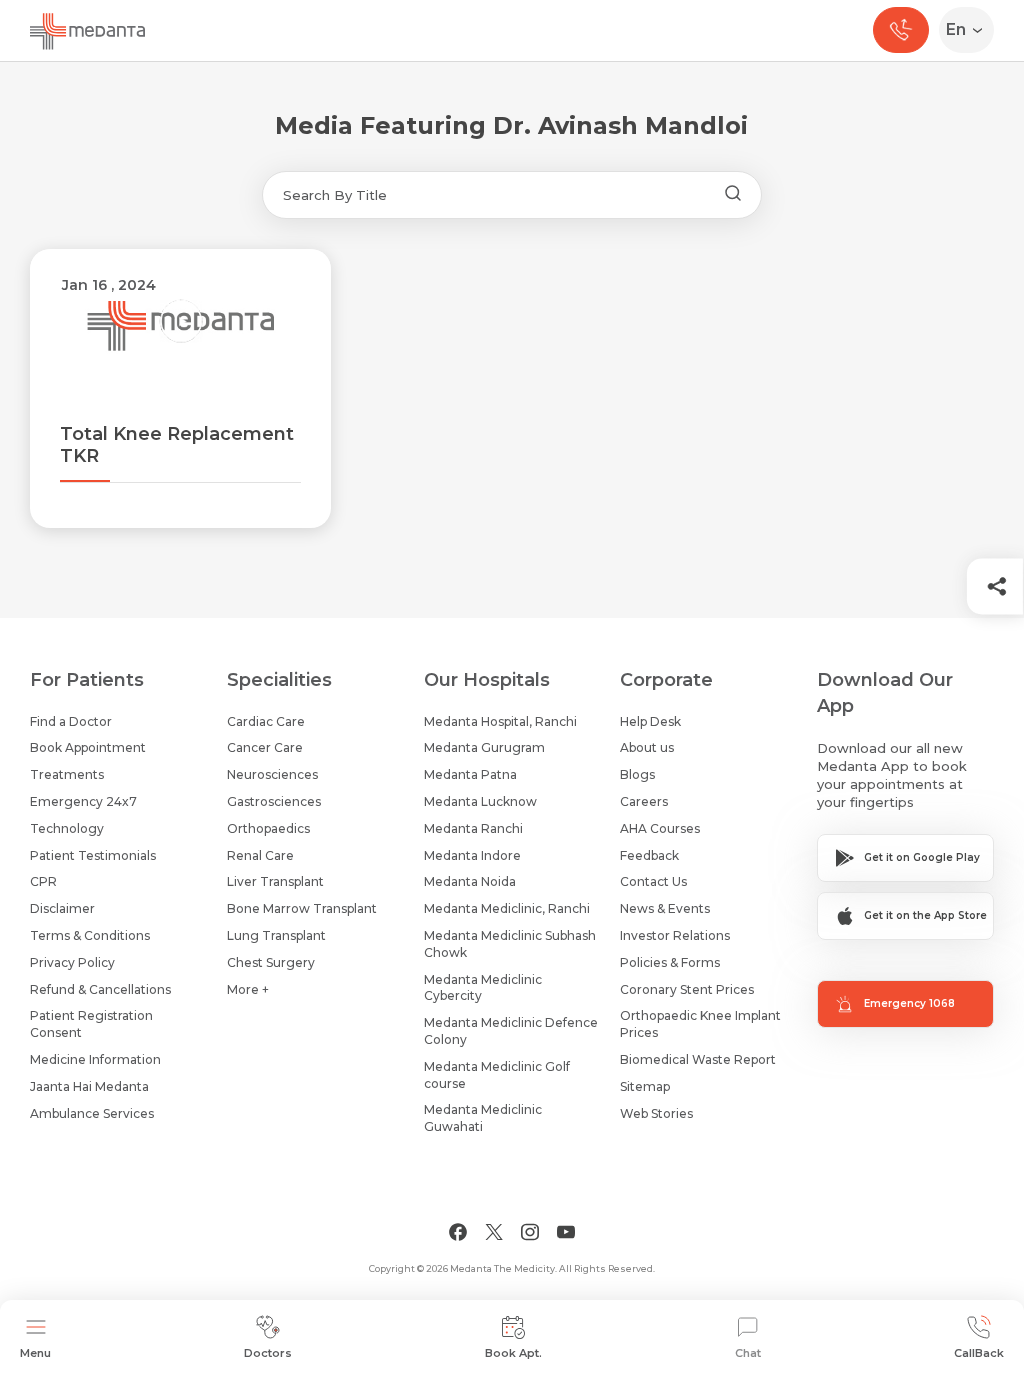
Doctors (268, 1353)
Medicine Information (95, 1059)
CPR (43, 881)
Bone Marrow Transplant (302, 908)
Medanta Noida (470, 881)
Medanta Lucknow (480, 801)
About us (647, 747)
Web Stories (656, 1113)
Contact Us (653, 881)
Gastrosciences (274, 801)
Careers (644, 801)
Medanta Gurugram (484, 747)
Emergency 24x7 (83, 801)
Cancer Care (265, 747)
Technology (67, 828)
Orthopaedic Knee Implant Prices (700, 1024)
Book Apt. (513, 1353)
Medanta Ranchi (473, 828)
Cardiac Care (266, 721)
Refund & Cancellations (100, 989)
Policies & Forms (670, 962)
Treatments (67, 774)
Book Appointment (88, 747)
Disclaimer (62, 908)
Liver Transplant (275, 881)
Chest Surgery (271, 962)
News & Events (665, 908)
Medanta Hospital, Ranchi (500, 721)
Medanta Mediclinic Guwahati (483, 1118)
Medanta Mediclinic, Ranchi (507, 908)
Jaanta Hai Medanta (89, 1086)
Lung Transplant (276, 935)
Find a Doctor (71, 721)
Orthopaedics (268, 828)
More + (248, 989)
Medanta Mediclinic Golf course (497, 1075)
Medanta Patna (470, 774)
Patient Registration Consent (91, 1024)
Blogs (637, 774)
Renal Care (260, 855)
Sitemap (645, 1086)
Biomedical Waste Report (698, 1059)
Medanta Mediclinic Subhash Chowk (510, 944)
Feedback (649, 855)
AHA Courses (660, 828)
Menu (35, 1353)
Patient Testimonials (93, 855)
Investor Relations (675, 935)
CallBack (979, 1353)
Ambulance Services (92, 1113)
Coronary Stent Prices (687, 989)
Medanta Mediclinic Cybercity (483, 988)
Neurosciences (272, 774)
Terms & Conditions (90, 935)
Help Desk (650, 721)
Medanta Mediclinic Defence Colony (511, 1031)
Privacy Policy (72, 962)
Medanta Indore (472, 855)
